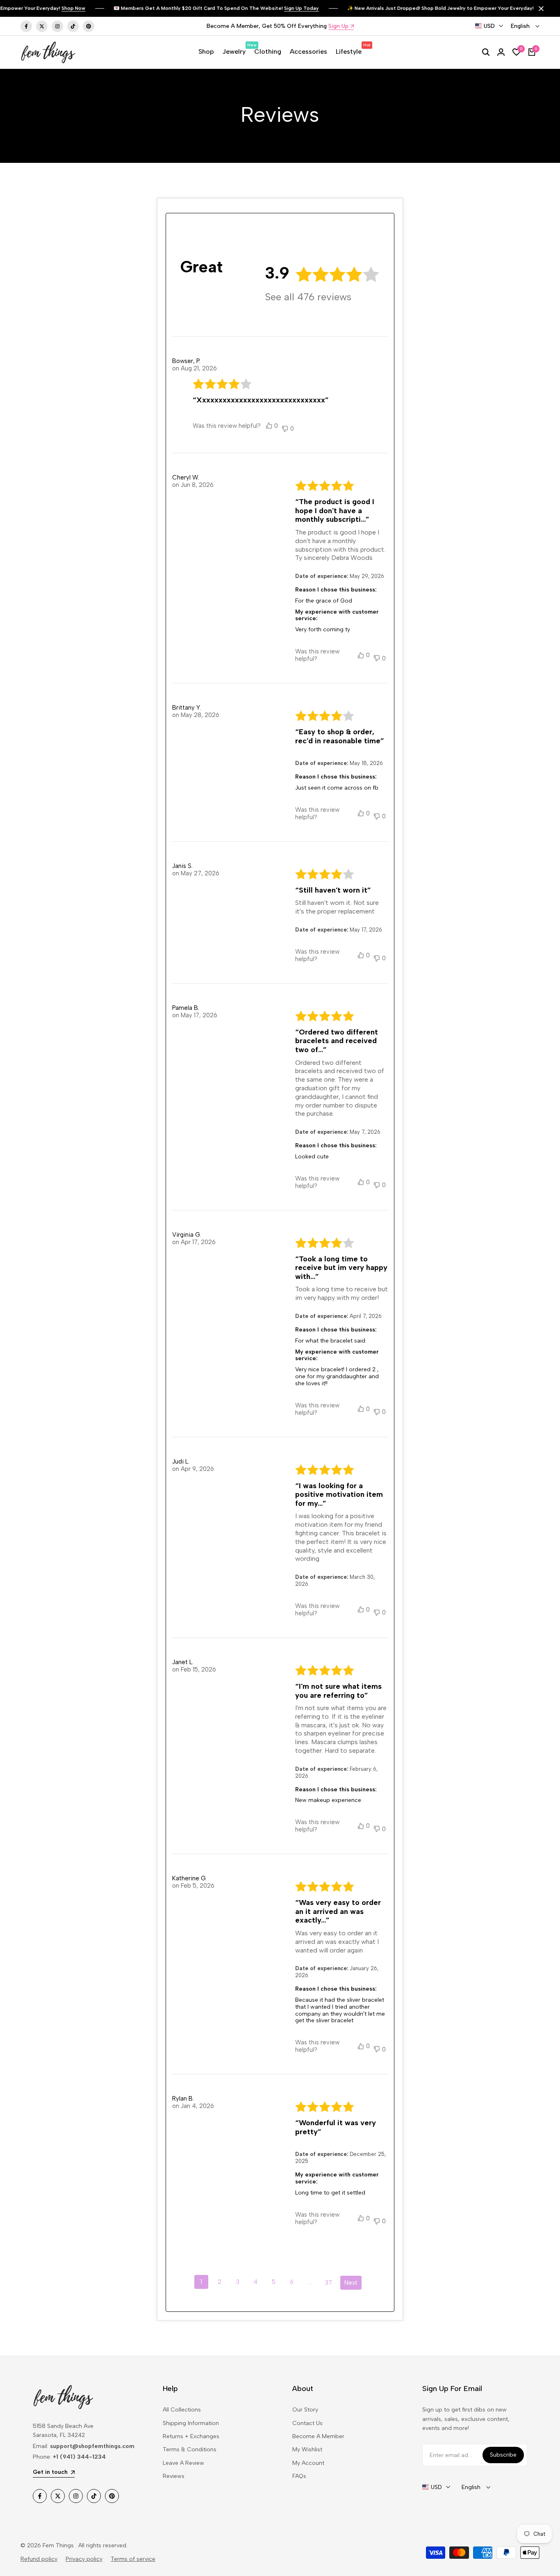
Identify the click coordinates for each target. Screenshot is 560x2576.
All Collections (182, 2410)
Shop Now (73, 8)
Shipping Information (191, 2423)
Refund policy (39, 2559)
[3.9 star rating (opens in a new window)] (338, 274)
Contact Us (307, 2423)
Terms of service (133, 2559)
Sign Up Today (302, 8)
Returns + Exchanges (191, 2436)
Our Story (305, 2410)
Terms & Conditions (190, 2449)
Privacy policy (84, 2559)
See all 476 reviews (308, 297)
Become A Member (318, 2436)
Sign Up (338, 26)
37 (328, 2283)
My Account (308, 2463)
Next (351, 2283)
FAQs (299, 2476)
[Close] (540, 9)
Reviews (174, 2476)
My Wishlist (307, 2449)
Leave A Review (183, 2463)
